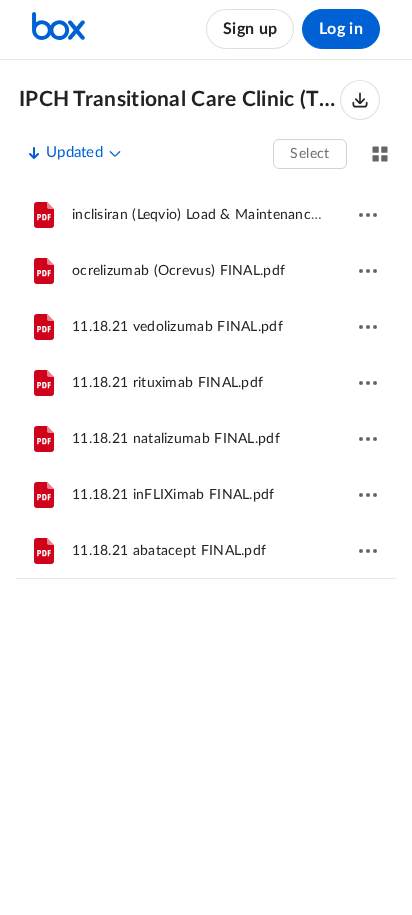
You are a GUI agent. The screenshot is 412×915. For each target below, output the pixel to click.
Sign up (250, 29)
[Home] (58, 29)
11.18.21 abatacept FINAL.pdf (169, 551)
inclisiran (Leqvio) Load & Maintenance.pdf (208, 215)
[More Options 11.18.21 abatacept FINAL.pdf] (368, 551)
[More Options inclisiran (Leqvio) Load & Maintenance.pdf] (368, 215)
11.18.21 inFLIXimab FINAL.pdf (173, 495)
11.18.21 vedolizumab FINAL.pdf (177, 327)
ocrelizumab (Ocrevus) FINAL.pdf (178, 271)
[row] (206, 215)
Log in (341, 29)
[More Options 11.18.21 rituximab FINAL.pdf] (368, 383)
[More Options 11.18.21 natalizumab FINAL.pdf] (368, 439)
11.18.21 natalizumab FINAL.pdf (176, 439)
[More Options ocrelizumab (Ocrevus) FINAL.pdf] (368, 271)
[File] (44, 215)
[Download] (360, 100)
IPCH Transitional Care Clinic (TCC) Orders (179, 99)
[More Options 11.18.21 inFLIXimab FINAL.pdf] (368, 495)
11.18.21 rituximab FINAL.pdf (167, 383)
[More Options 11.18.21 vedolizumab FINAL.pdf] (368, 327)
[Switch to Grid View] (380, 154)
